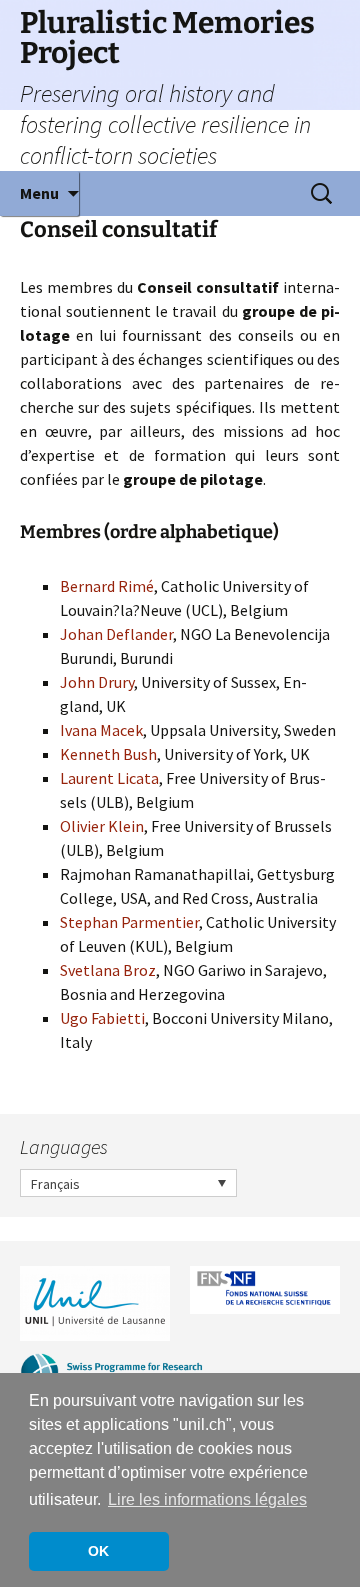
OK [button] (98, 1551)
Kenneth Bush (108, 754)
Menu (39, 193)
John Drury (97, 682)
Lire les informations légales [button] (207, 1499)
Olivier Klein (102, 826)
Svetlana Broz (108, 970)
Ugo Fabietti (102, 1018)
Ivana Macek (101, 730)
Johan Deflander (116, 634)
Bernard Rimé (107, 586)
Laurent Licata (109, 778)
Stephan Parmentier (129, 922)
